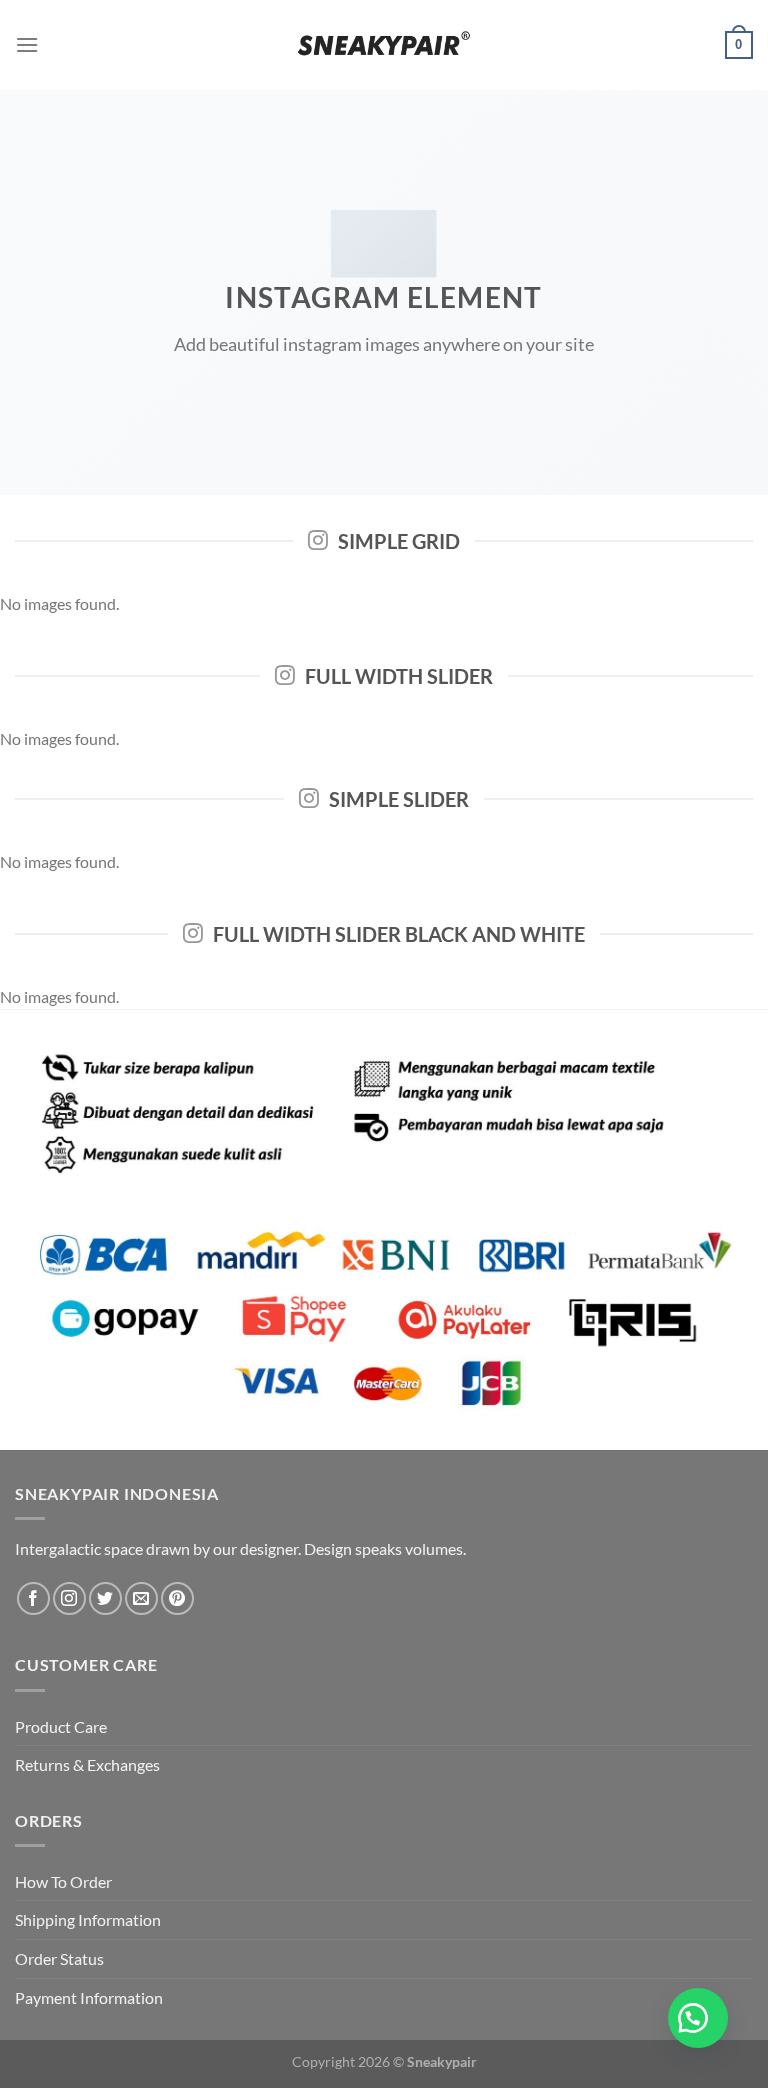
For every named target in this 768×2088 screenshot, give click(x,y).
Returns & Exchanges (87, 1764)
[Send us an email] (141, 1598)
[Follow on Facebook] (33, 1598)
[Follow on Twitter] (105, 1598)
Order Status (59, 1958)
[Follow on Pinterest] (177, 1598)
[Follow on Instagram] (69, 1598)
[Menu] (27, 44)
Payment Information (89, 1997)
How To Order (63, 1881)
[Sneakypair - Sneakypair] (384, 44)
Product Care (61, 1726)
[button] (698, 2018)
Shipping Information (88, 1919)
